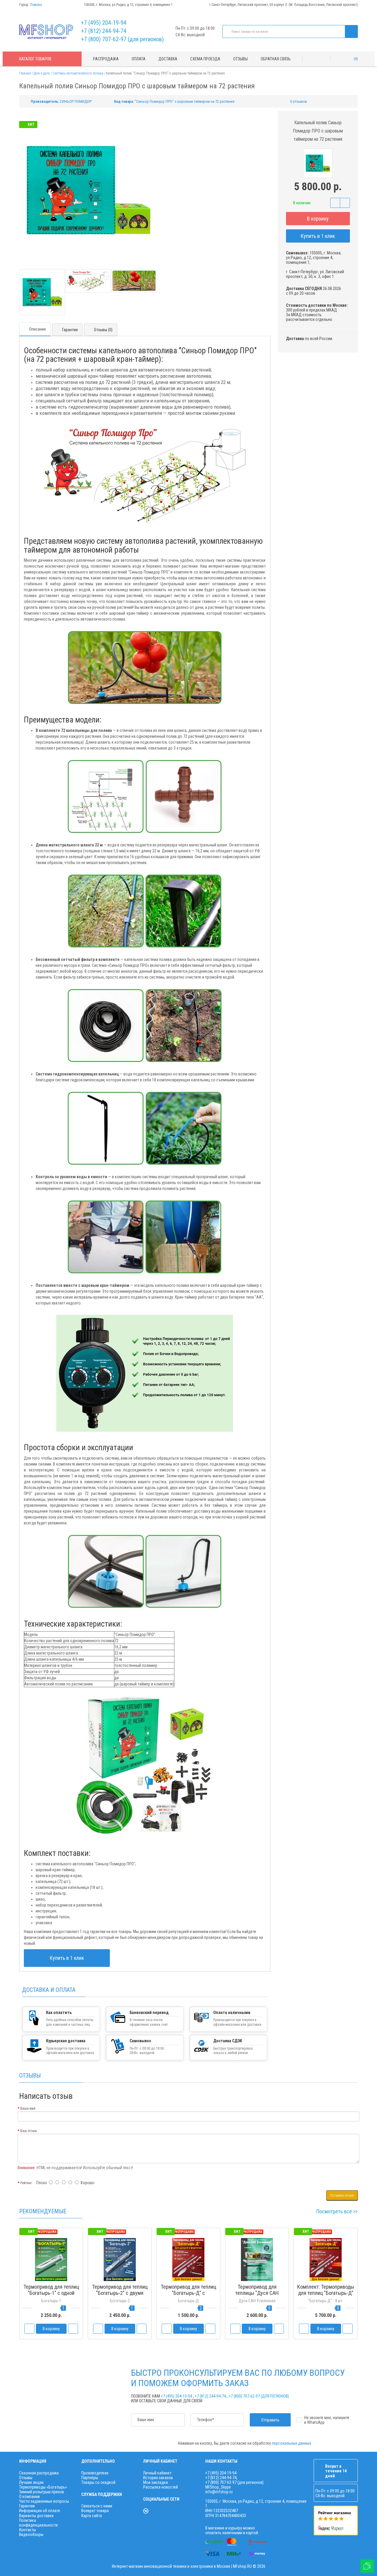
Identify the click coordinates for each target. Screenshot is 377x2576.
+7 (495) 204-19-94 (104, 23)
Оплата (139, 59)
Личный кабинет (157, 2473)
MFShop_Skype (218, 2487)
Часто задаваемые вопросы (44, 2501)
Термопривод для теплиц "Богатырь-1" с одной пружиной (51, 2293)
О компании (29, 2497)
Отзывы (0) (103, 330)
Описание (38, 329)
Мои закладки (156, 2482)
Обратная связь (276, 59)
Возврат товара (95, 2511)
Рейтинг (26, 2183)
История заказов (158, 2478)
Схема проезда (205, 59)
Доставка (168, 59)
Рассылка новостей (161, 2487)
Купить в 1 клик (318, 236)
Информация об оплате (40, 2511)
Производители (95, 2473)
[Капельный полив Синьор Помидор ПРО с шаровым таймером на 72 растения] (42, 292)
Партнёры (90, 2478)
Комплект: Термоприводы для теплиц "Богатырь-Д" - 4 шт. (326, 2293)
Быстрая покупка (120, 2304)
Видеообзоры (31, 2534)
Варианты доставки (36, 2516)
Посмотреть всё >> (337, 2211)
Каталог (35, 59)
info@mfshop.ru (219, 2492)
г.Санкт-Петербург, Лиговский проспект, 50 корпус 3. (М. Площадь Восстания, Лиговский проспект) (284, 5)
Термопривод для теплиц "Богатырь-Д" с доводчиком (188, 2293)
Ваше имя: (28, 2108)
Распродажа (106, 59)
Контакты (28, 2530)
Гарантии (70, 330)
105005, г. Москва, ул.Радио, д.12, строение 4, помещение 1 (128, 5)
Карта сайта (92, 2516)
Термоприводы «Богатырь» (43, 2487)
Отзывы (240, 59)
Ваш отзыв (29, 2131)
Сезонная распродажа (39, 2473)
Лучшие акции (31, 2482)
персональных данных (291, 2443)
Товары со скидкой (98, 2482)
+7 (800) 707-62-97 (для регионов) (122, 39)
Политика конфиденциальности (38, 2523)
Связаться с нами (97, 2506)
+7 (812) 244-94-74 (104, 31)
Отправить (270, 2420)
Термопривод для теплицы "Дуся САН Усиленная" (257, 2293)
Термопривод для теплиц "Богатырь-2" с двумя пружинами (120, 2293)
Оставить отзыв (342, 2195)
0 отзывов (299, 101)
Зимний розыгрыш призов (42, 2492)
